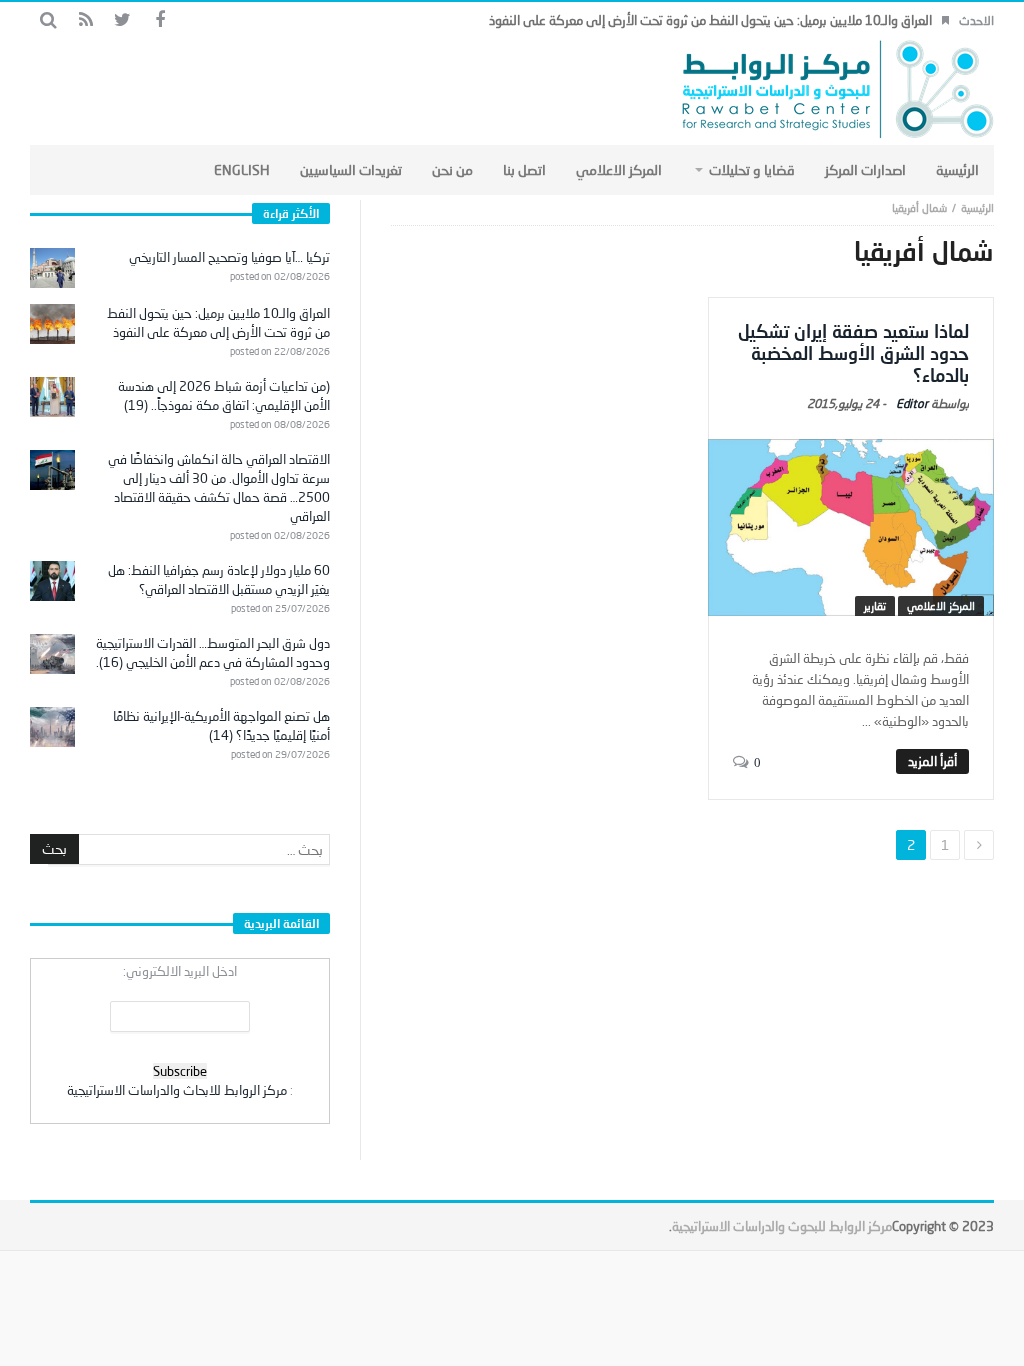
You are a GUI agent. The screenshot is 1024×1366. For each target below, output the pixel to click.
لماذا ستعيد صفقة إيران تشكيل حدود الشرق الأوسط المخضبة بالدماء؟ (853, 353)
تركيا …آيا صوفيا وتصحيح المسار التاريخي (229, 257)
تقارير (875, 605)
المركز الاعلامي (941, 605)
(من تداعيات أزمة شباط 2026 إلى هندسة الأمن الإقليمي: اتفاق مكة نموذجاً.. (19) (224, 395)
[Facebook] (159, 20)
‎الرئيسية (977, 207)
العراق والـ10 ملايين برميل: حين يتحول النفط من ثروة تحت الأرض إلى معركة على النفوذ (710, 20)
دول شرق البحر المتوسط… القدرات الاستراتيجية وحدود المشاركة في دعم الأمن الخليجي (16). (213, 652)
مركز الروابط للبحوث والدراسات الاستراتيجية (782, 1226)
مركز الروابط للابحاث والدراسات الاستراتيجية (177, 1090)
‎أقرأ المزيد (932, 761)
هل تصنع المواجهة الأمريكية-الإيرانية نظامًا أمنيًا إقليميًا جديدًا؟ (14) (221, 725)
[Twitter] (122, 20)
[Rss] (85, 20)
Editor (912, 403)
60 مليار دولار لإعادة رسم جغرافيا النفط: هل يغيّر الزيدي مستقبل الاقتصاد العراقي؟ (219, 579)
